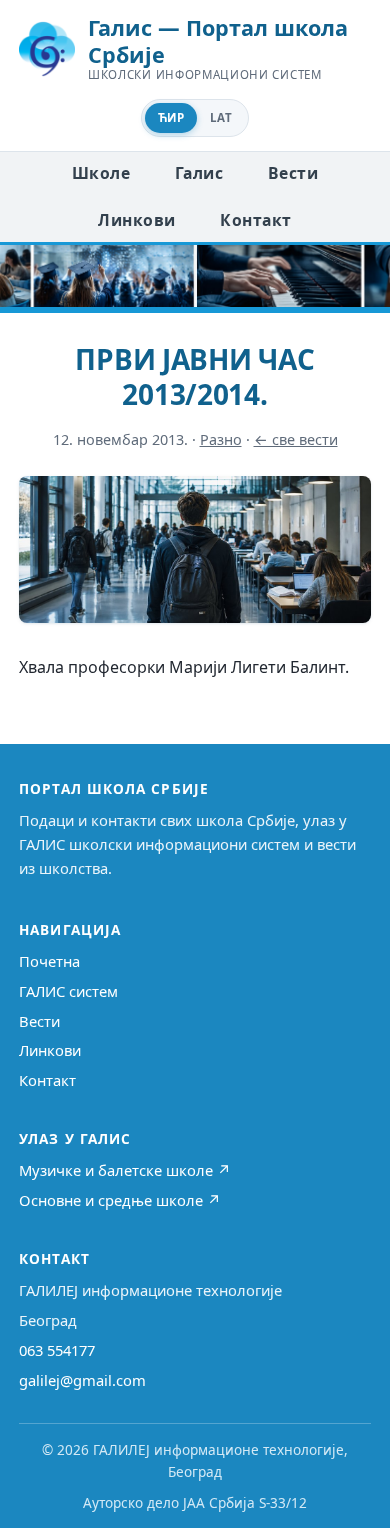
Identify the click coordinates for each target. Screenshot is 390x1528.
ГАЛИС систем (68, 991)
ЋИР (171, 117)
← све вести (296, 439)
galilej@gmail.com (82, 1380)
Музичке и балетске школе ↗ (125, 1170)
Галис (199, 173)
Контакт (255, 220)
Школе (101, 173)
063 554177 (57, 1350)
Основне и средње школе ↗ (120, 1200)
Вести (293, 173)
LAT (221, 117)
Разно (221, 439)
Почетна (49, 961)
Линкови (136, 220)
